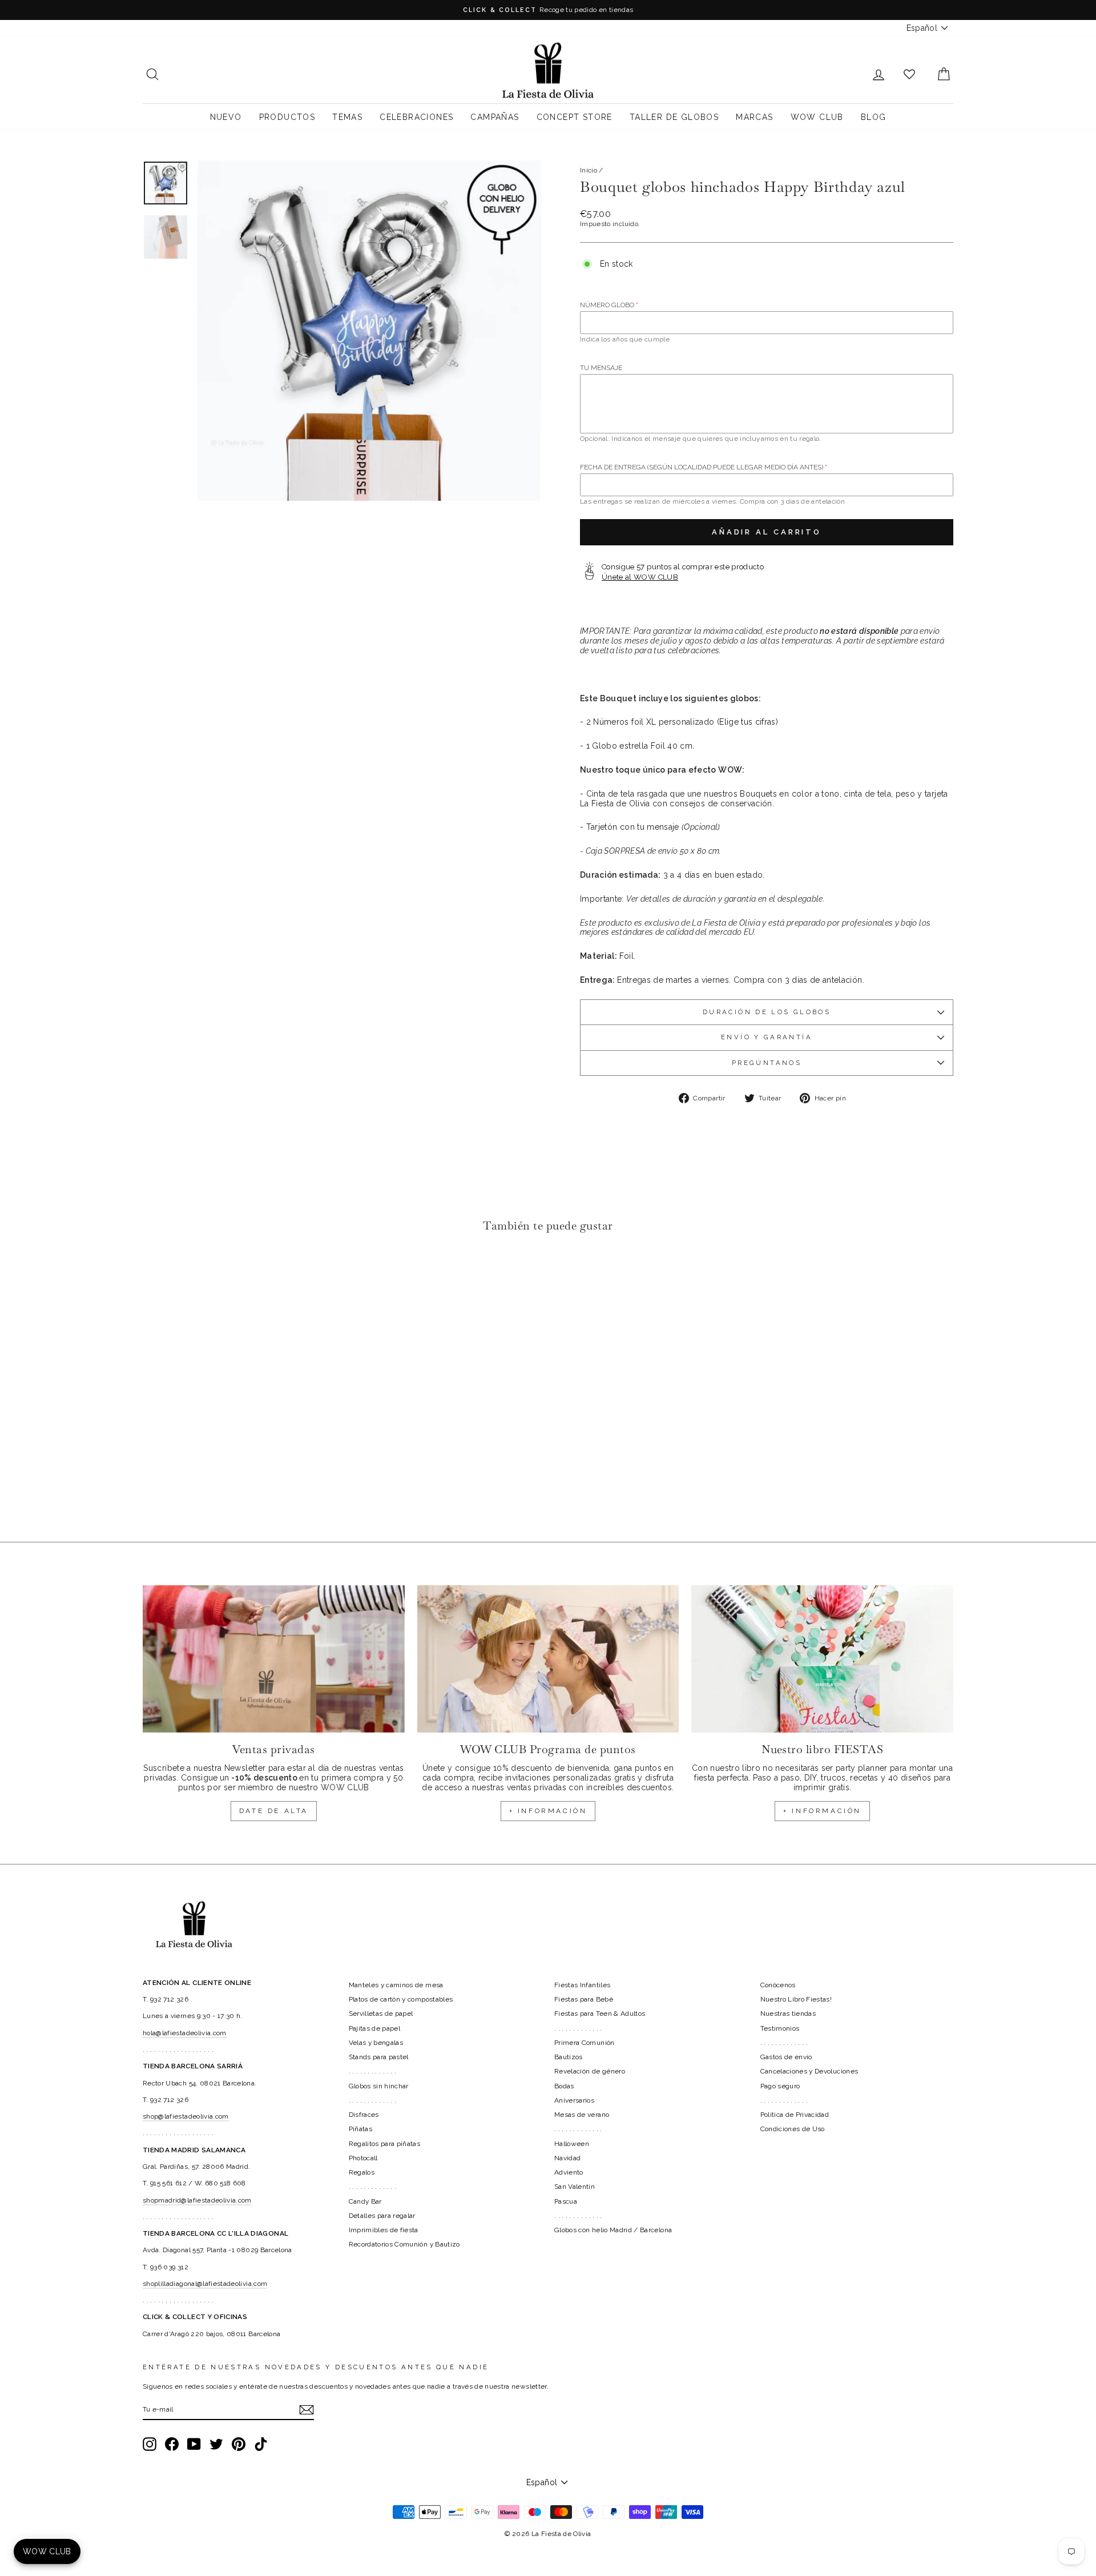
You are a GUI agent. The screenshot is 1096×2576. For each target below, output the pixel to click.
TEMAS (347, 117)
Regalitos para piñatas (385, 2144)
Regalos (362, 2172)
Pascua (566, 2201)
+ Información (822, 1811)
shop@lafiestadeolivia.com (186, 2116)
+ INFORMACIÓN (548, 1811)
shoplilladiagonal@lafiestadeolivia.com (205, 2284)
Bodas (564, 2086)
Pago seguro (780, 2086)
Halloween (572, 2144)
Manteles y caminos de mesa (396, 1985)
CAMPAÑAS (495, 117)
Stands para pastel (379, 2057)
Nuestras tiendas (788, 2014)
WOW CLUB (817, 117)
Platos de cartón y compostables (401, 1999)
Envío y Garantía (767, 1037)
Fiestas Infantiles (582, 1985)
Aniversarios (574, 2100)
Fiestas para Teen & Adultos (600, 2014)
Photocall (363, 2158)
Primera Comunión (585, 2043)
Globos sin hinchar (379, 2086)
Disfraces (364, 2115)
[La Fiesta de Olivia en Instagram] (150, 2444)
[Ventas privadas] (274, 1659)
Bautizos (569, 2057)
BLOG (874, 117)
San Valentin (575, 2187)
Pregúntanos (767, 1063)
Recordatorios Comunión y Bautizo (404, 2244)
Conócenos (778, 1985)
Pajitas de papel (375, 2028)
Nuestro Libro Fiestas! (796, 1999)
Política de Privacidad (795, 2115)
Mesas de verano (582, 2115)
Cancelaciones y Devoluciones (809, 2071)
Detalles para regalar (382, 2216)
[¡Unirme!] (307, 2410)
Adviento (569, 2172)
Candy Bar (365, 2201)
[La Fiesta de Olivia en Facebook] (172, 2444)
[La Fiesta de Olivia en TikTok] (261, 2444)
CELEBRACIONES (416, 117)
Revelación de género (590, 2071)
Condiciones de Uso (793, 2129)
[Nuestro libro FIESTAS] (822, 1659)
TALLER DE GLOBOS (674, 117)
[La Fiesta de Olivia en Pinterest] (239, 2444)
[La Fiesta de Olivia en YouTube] (194, 2444)
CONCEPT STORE (575, 117)
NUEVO (226, 117)
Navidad (567, 2158)
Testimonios (780, 2028)
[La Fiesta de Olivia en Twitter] (216, 2444)
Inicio (589, 170)
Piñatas (360, 2129)
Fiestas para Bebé (584, 1999)
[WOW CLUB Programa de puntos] (548, 1659)
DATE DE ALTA (274, 1811)
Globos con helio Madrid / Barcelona (613, 2230)
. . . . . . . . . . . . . (373, 2071)
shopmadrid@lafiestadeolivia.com (197, 2200)
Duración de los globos (767, 1012)
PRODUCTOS (287, 117)
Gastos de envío (786, 2057)
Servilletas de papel (381, 2014)
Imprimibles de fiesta (384, 2230)
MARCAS (754, 117)
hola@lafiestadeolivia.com (185, 2033)
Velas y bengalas (376, 2043)
